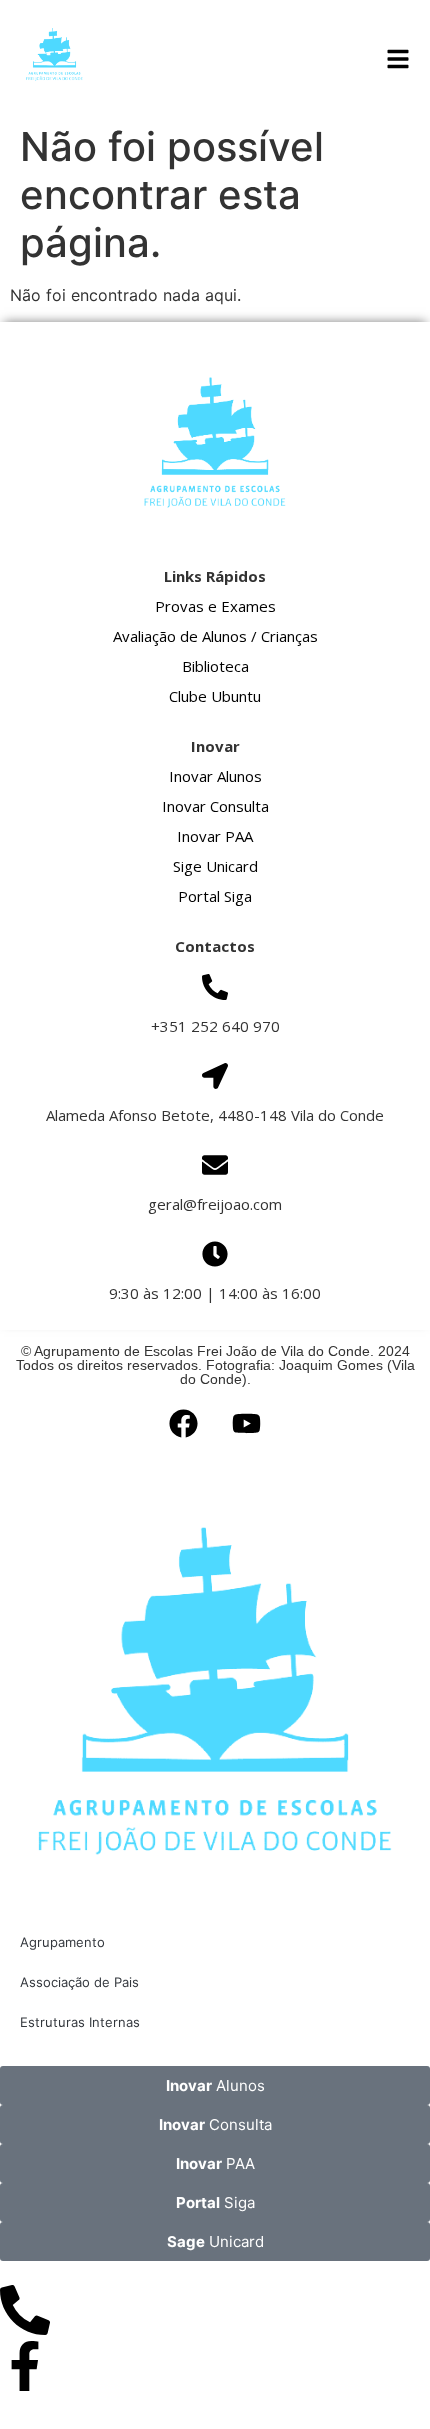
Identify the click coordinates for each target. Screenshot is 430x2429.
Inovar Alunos (215, 776)
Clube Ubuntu (215, 696)
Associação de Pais (79, 1982)
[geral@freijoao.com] (215, 1165)
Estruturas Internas (80, 2022)
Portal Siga (215, 896)
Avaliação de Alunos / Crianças (215, 636)
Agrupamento (62, 1942)
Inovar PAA (215, 836)
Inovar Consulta (215, 806)
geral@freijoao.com (215, 1204)
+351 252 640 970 (215, 1026)
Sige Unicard (215, 866)
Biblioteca (215, 666)
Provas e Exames (215, 606)
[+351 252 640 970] (215, 987)
